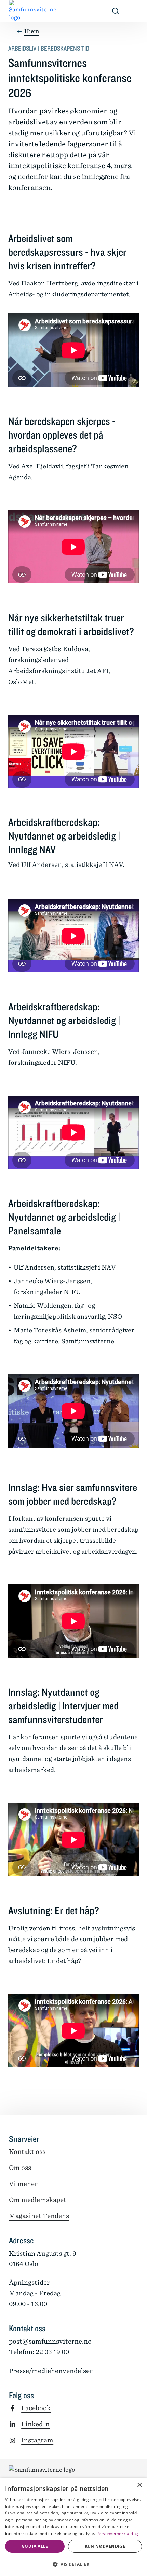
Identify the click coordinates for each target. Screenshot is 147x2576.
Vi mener (23, 2184)
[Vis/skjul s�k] (116, 11)
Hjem (32, 31)
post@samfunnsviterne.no (50, 2341)
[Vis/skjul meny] (132, 11)
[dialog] (73, 2527)
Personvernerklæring (117, 2533)
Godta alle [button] (35, 2546)
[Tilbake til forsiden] (14, 11)
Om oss (20, 2168)
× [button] (139, 2485)
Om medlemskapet (38, 2200)
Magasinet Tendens (39, 2216)
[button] (73, 2564)
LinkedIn (35, 2424)
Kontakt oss (27, 2152)
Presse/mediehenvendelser (51, 2371)
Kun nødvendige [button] (105, 2546)
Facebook (36, 2408)
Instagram (37, 2440)
